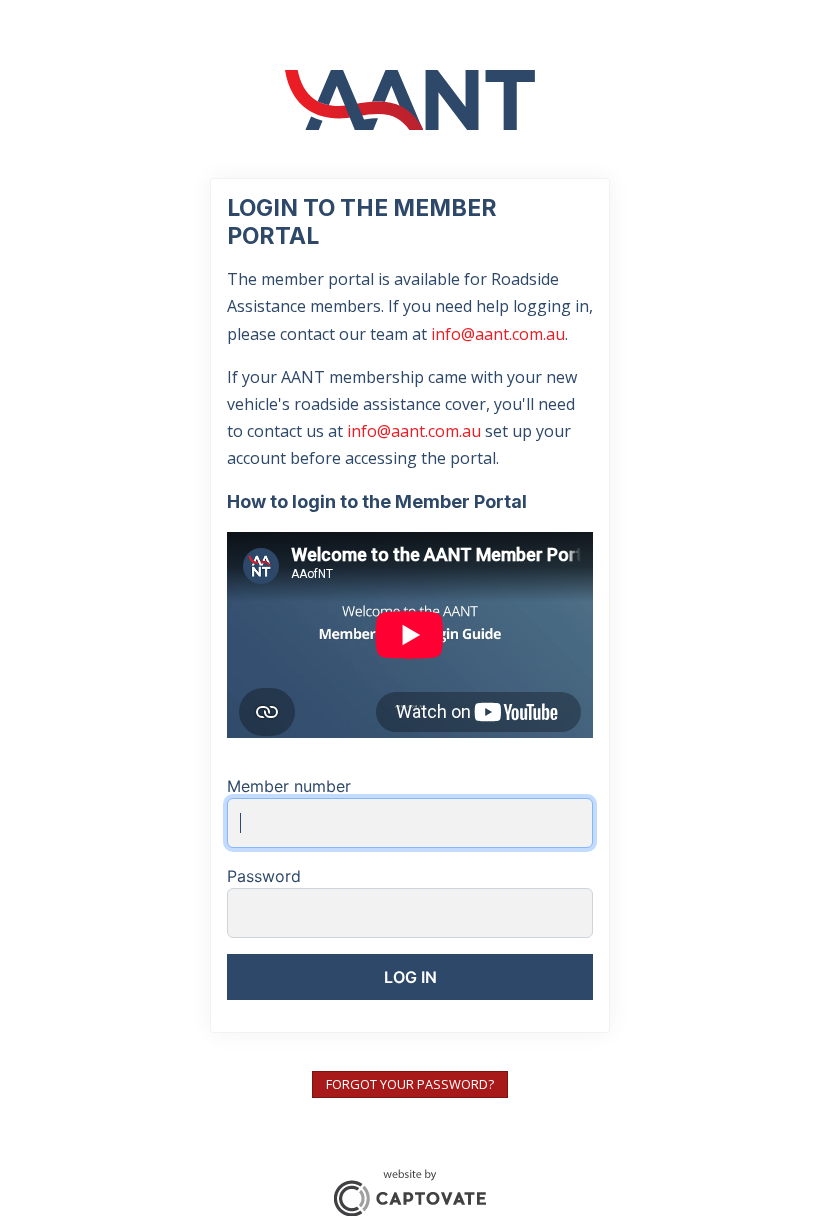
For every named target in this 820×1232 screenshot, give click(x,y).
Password (264, 876)
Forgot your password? (410, 1084)
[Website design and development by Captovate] (410, 1190)
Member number (289, 786)
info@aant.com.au (498, 334)
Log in (410, 977)
